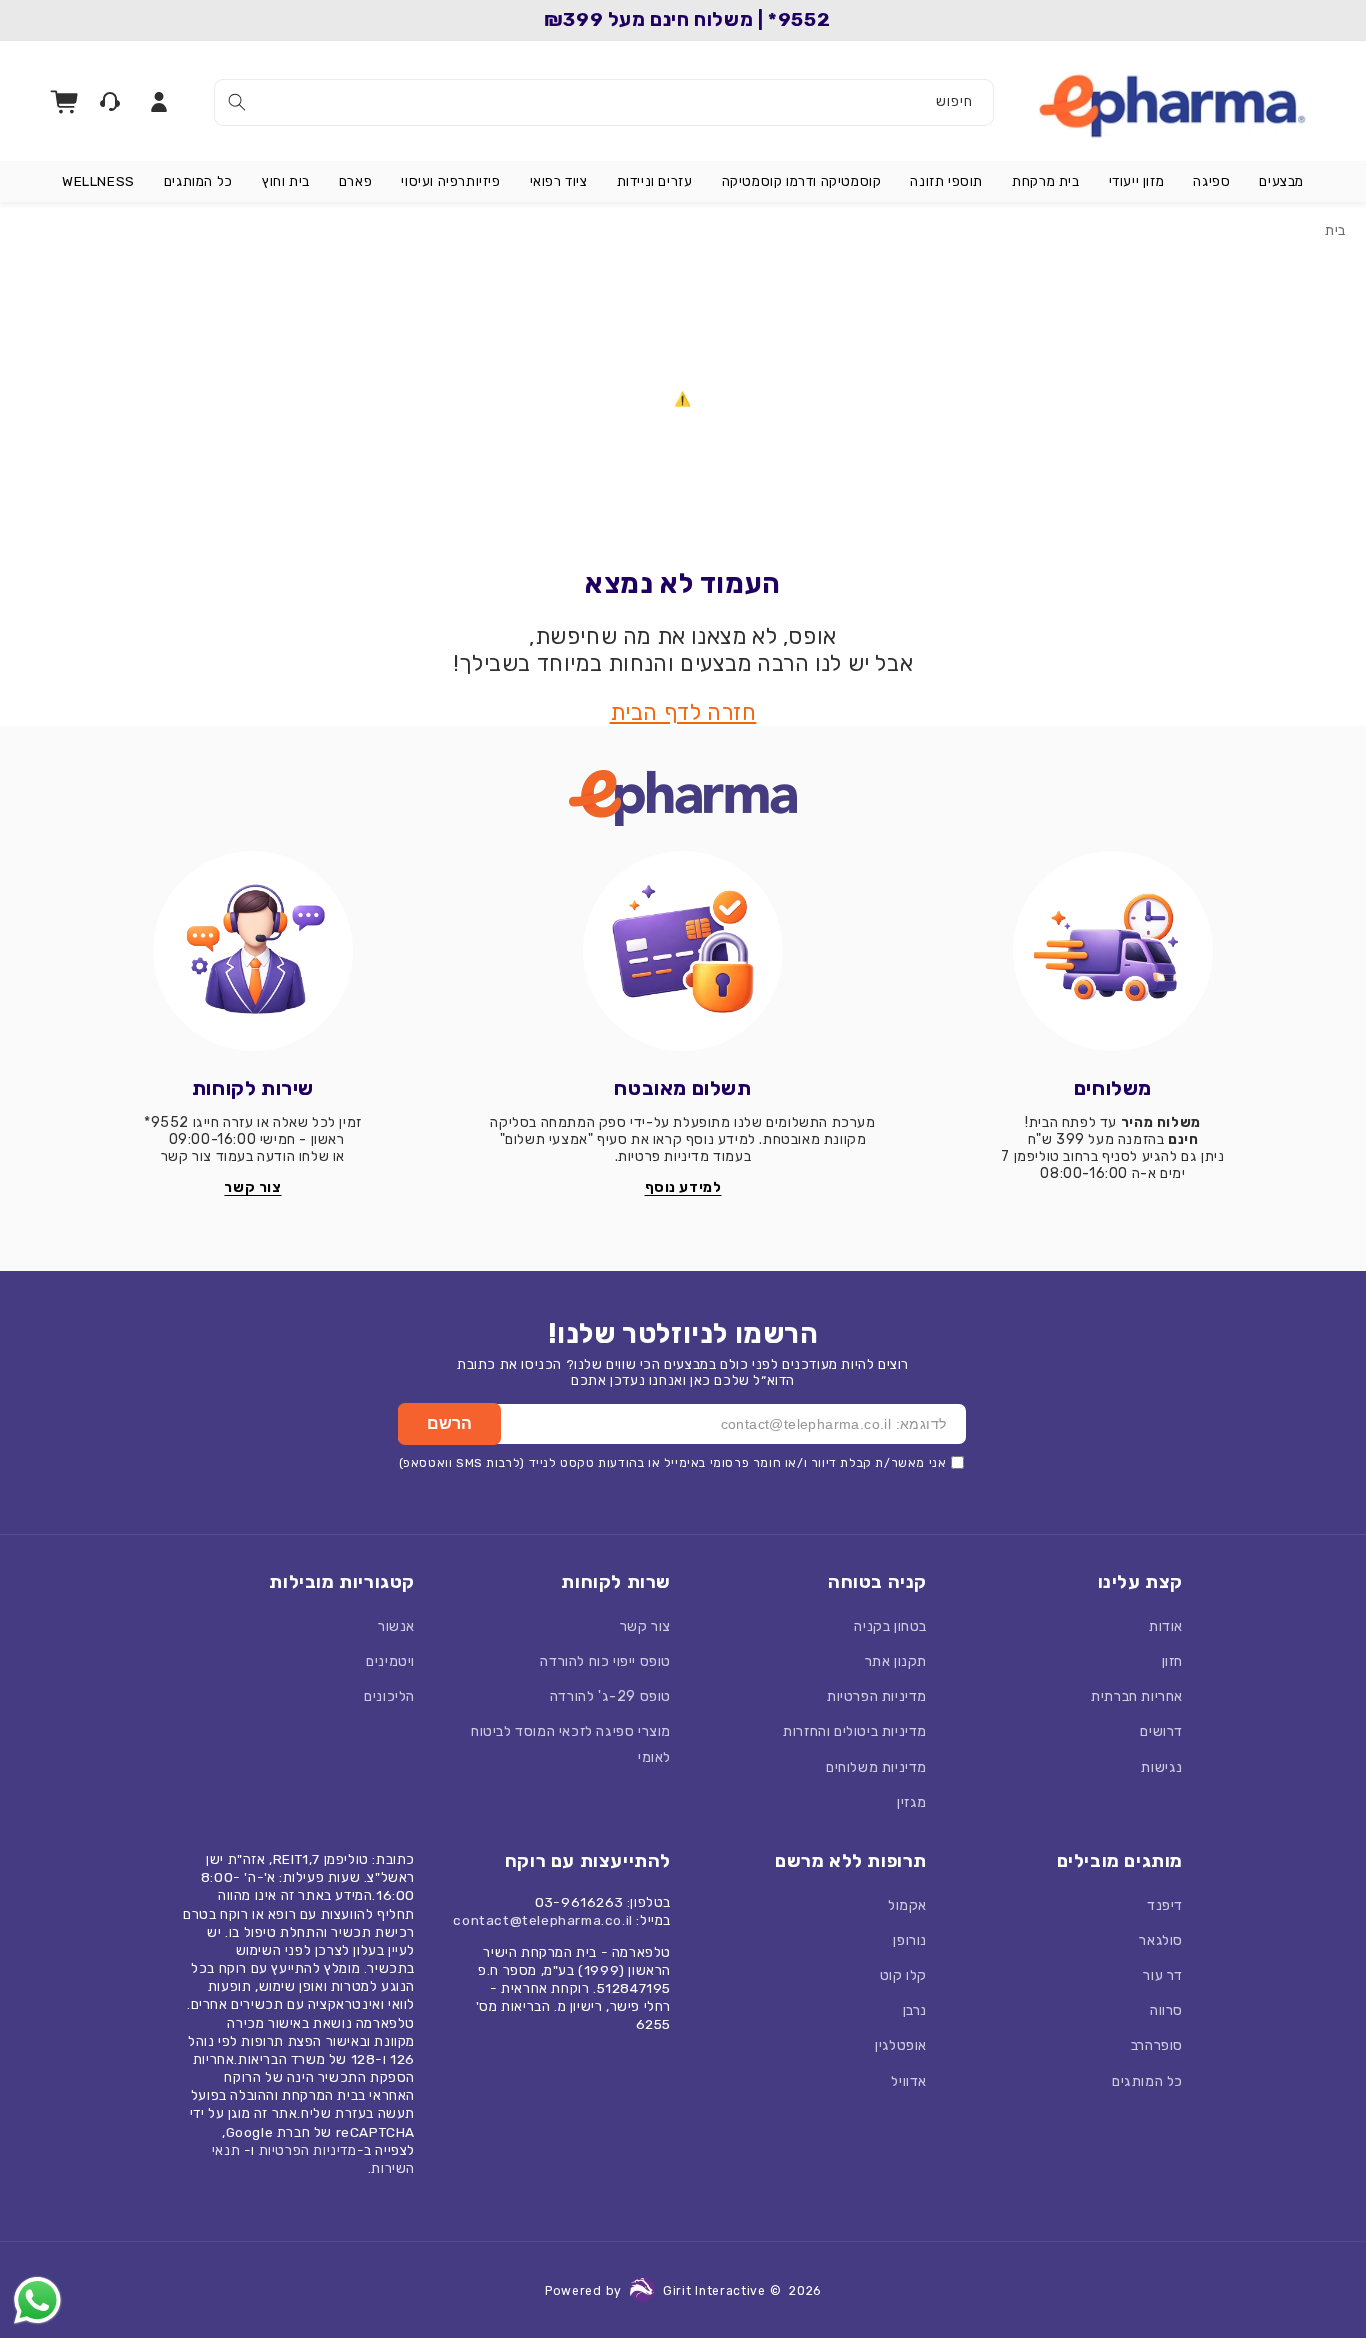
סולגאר (1161, 1940)
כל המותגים (1147, 2081)
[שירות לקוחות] (253, 951)
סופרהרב (1157, 2045)
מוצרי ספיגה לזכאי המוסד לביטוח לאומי (571, 1744)
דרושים (1161, 1731)
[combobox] (604, 102)
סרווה (1166, 2010)
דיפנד (1165, 1905)
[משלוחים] (1113, 951)
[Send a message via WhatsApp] (37, 2300)
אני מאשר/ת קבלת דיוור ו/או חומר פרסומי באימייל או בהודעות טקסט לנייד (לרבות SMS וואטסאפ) (673, 1463)
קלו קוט (903, 1975)
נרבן (915, 2010)
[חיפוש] (237, 102)
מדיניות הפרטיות (877, 1696)
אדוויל (909, 2081)
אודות (1166, 1626)
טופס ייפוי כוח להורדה (605, 1661)
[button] (1281, 182)
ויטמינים (390, 1661)
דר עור (1163, 1975)
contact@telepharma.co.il (542, 1920)
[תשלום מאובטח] (683, 951)
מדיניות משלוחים (876, 1767)
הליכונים (389, 1696)
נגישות (1162, 1767)
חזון (1172, 1661)
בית (1335, 230)
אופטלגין (901, 2045)
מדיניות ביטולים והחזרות (855, 1731)
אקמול (907, 1905)
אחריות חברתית (1137, 1696)
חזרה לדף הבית (683, 712)
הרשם (449, 1423)
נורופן (910, 1940)
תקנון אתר (896, 1661)
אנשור (396, 1626)
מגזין (912, 1802)
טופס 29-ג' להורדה (610, 1696)
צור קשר (645, 1626)
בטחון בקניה (890, 1626)
